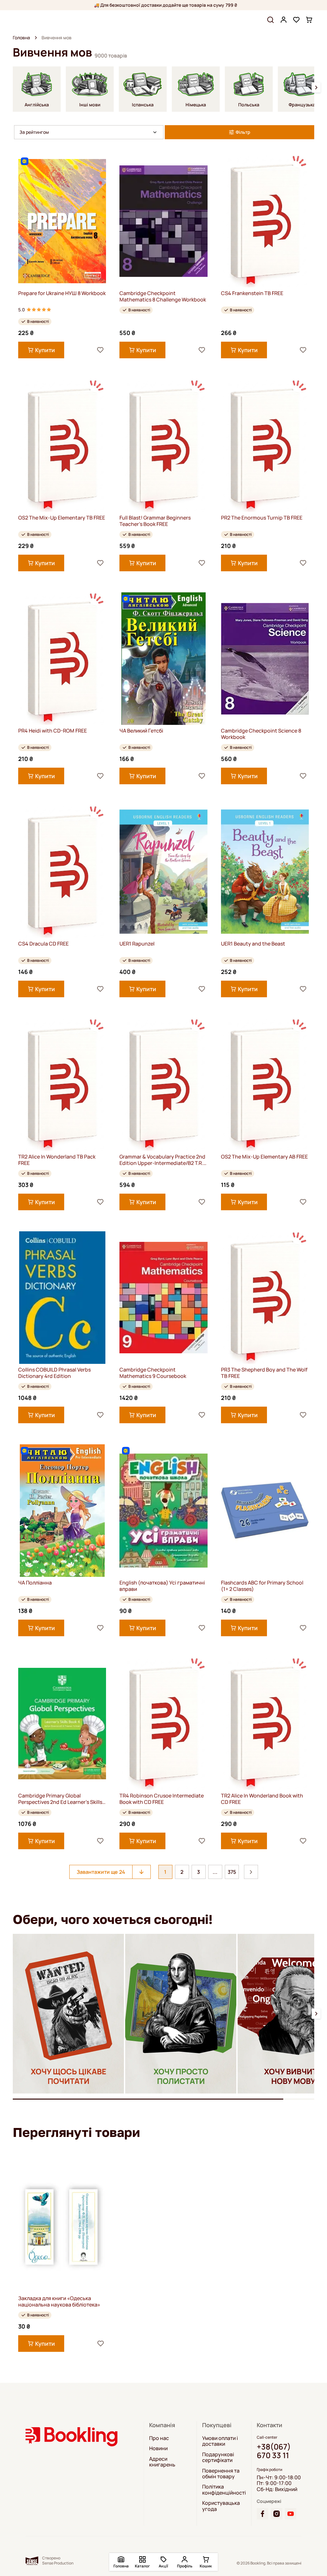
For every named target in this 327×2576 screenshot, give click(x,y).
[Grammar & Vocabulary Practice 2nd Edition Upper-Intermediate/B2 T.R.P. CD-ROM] (163, 1085)
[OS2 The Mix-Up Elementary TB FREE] (62, 446)
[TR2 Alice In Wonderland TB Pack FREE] (62, 1085)
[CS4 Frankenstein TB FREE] (265, 221)
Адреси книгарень (162, 2462)
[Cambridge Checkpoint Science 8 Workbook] (265, 659)
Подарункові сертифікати (218, 2457)
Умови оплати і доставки (220, 2441)
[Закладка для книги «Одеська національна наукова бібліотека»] (62, 2226)
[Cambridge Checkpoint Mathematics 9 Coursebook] (163, 1298)
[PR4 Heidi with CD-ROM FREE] (62, 659)
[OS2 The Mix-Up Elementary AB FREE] (265, 1085)
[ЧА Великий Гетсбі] (163, 659)
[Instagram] (277, 2514)
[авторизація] (284, 20)
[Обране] (296, 20)
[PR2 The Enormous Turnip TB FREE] (265, 446)
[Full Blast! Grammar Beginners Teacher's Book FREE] (163, 446)
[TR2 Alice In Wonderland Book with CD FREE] (265, 1724)
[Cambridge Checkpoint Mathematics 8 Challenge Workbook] (163, 221)
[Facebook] (262, 2514)
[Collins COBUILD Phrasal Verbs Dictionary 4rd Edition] (62, 1298)
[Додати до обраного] (100, 350)
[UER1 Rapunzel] (163, 872)
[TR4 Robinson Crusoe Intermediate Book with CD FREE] (163, 1724)
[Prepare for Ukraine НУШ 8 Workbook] (62, 221)
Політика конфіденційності (224, 2490)
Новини (158, 2448)
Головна (21, 38)
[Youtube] (291, 2514)
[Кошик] (309, 20)
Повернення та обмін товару (221, 2474)
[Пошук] (270, 20)
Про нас (159, 2438)
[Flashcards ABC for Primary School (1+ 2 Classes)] (265, 1511)
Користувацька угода (221, 2506)
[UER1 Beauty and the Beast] (265, 872)
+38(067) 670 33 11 (274, 2451)
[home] (36, 38)
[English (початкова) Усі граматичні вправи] (163, 1511)
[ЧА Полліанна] (62, 1511)
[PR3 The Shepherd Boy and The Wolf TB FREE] (265, 1298)
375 (232, 1872)
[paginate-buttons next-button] (251, 1872)
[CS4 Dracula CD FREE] (62, 872)
